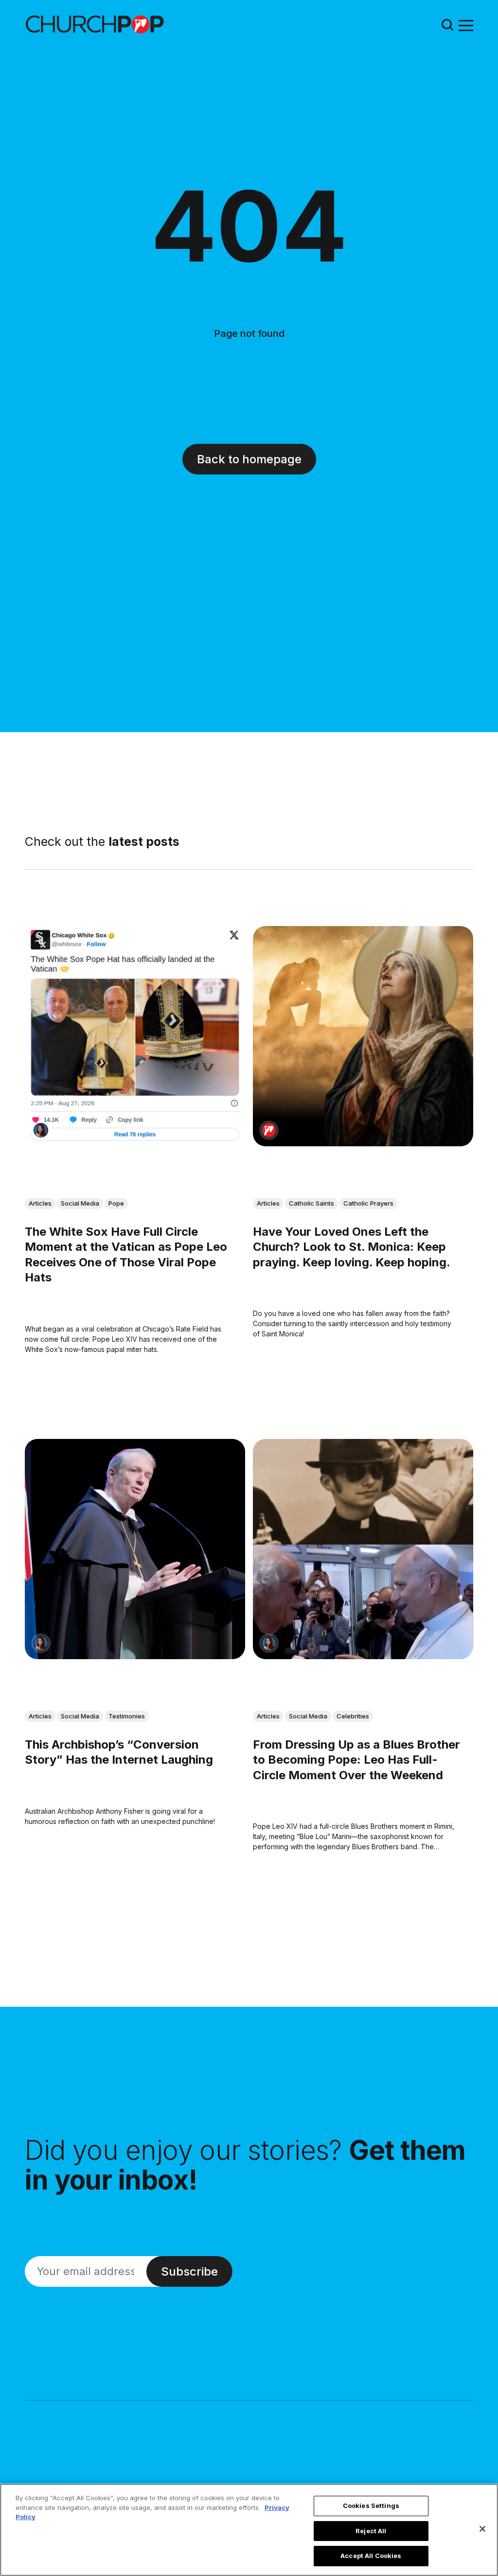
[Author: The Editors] (269, 1130)
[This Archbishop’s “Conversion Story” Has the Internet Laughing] (135, 1550)
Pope (116, 1203)
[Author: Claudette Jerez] (41, 1130)
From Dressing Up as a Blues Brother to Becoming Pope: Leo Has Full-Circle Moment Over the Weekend (356, 1760)
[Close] (482, 2529)
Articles (40, 1203)
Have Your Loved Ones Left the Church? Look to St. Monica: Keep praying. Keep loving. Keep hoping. (352, 1247)
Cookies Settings (371, 2506)
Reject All (371, 2531)
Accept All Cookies (371, 2556)
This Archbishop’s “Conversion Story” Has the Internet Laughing (119, 1752)
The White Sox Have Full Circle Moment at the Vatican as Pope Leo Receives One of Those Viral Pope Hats (126, 1255)
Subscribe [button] (189, 2271)
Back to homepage (249, 459)
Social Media (80, 1203)
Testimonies (127, 1717)
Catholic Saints (311, 1203)
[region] (249, 2530)
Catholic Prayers (368, 1203)
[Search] (447, 25)
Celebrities (353, 1717)
